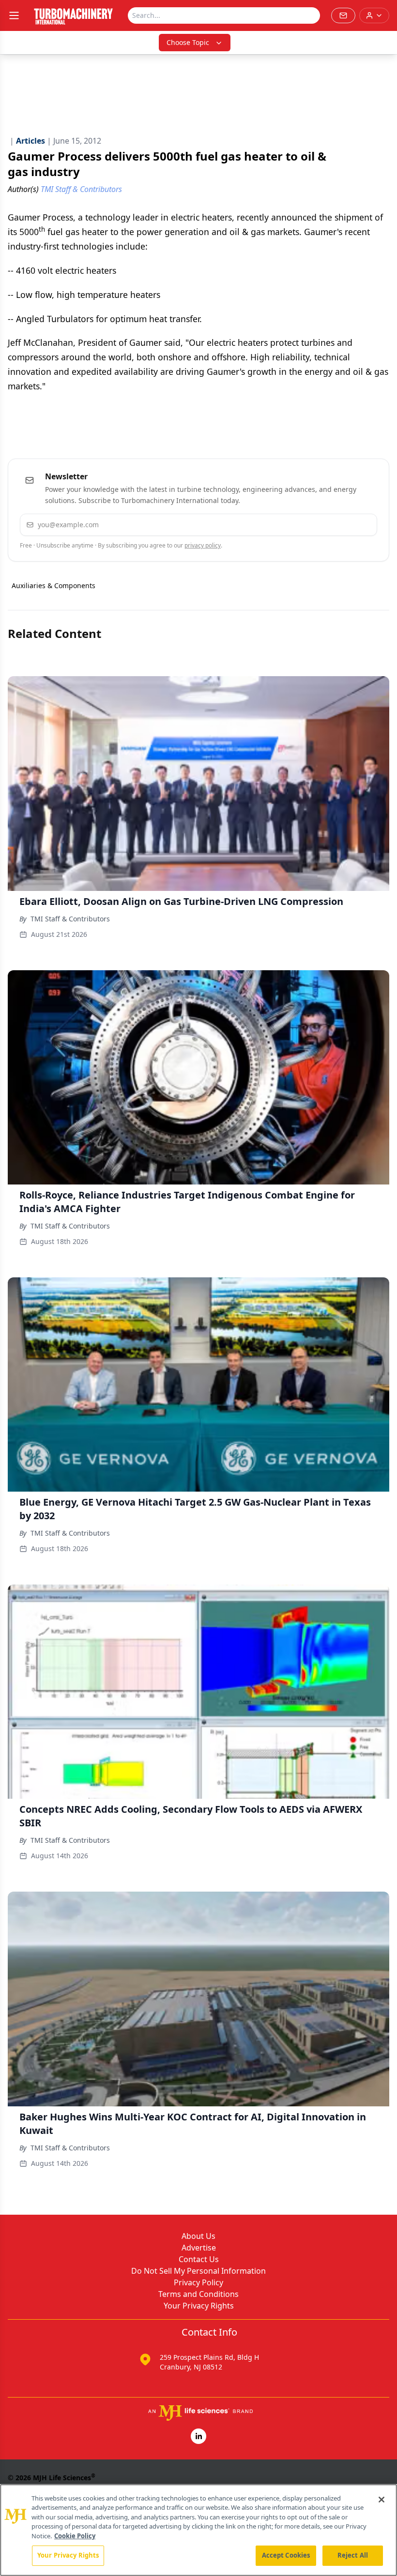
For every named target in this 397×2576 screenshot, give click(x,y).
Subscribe (340, 525)
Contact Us (199, 2259)
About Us (198, 2236)
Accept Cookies (286, 2555)
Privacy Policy (198, 2282)
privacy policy (203, 545)
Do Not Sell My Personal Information (198, 2271)
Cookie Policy (75, 2536)
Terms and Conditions (198, 2294)
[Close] (382, 2500)
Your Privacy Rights (199, 2306)
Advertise (199, 2248)
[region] (198, 2530)
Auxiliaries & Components (53, 585)
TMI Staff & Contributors (70, 919)
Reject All (353, 2555)
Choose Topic (188, 42)
